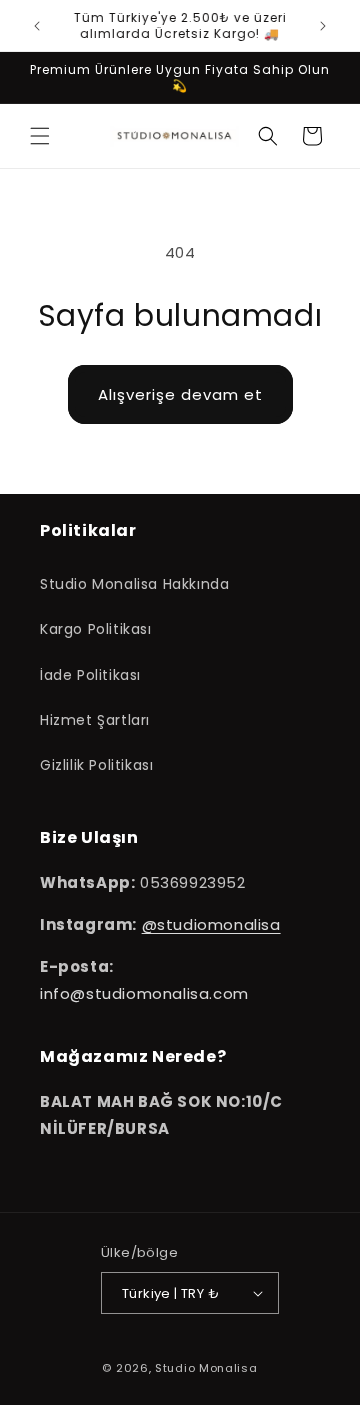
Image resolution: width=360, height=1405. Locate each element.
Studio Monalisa (206, 1368)
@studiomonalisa (211, 924)
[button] (40, 136)
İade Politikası (90, 675)
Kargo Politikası (96, 629)
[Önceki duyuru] (37, 26)
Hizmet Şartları (95, 720)
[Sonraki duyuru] (323, 26)
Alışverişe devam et (180, 394)
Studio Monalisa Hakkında (134, 584)
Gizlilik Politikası (96, 765)
